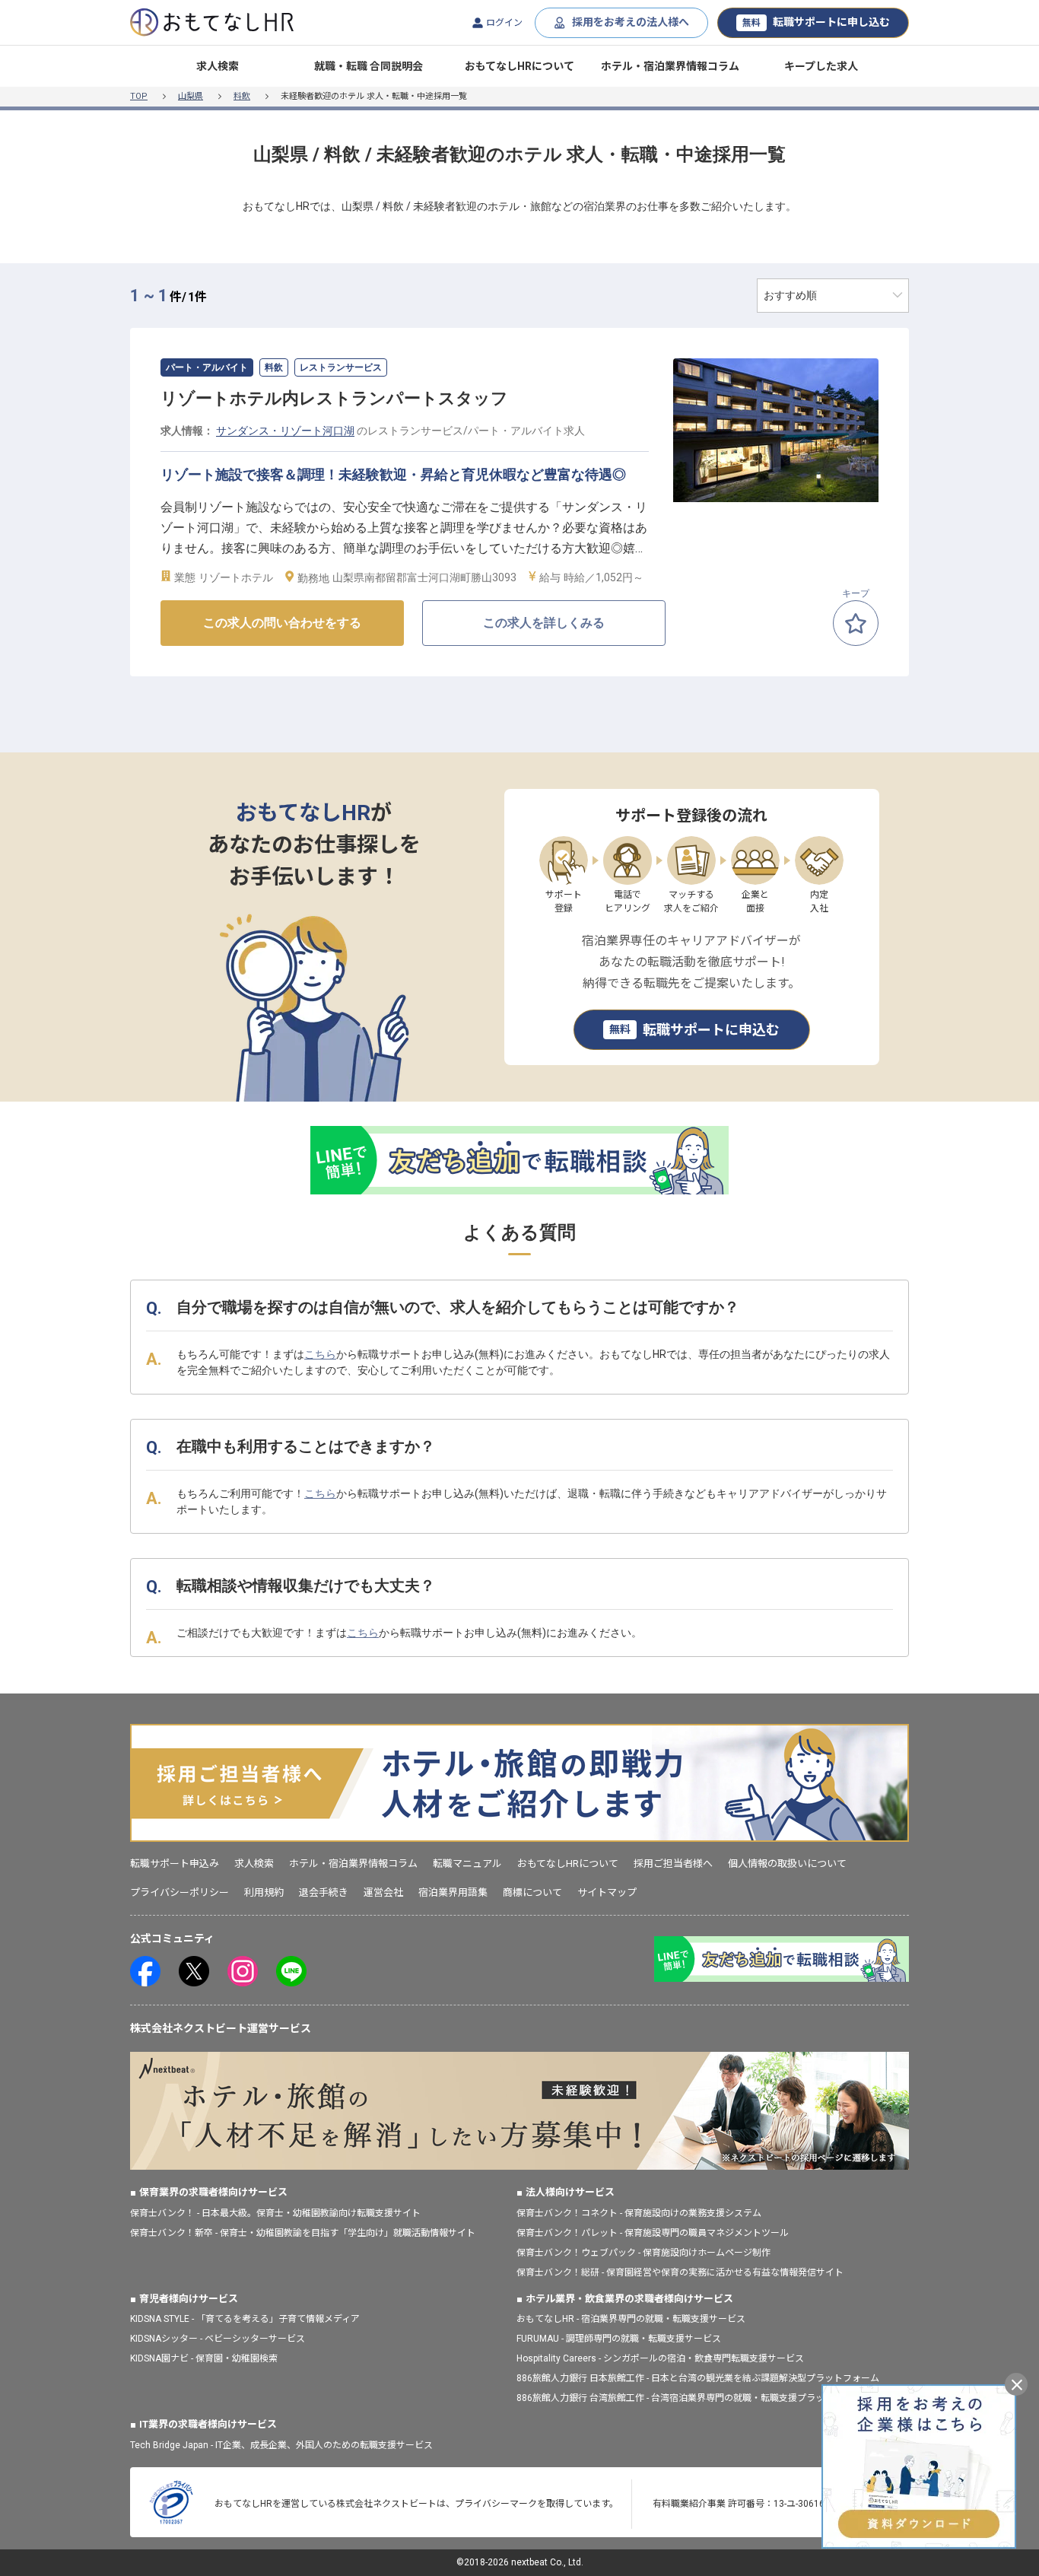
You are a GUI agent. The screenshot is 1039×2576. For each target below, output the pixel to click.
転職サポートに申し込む (816, 22)
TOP (139, 96)
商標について (532, 1892)
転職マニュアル (467, 1864)
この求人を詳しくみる (544, 623)
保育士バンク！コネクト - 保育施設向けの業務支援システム (639, 2213)
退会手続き (324, 1892)
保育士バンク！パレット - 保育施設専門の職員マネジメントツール (653, 2233)
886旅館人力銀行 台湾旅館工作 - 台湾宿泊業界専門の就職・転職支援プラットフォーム (693, 2398)
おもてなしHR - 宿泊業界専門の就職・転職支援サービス (631, 2319)
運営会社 (383, 1892)
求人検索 (218, 66)
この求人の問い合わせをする (282, 623)
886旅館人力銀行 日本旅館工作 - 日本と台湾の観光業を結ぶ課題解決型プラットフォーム (698, 2378)
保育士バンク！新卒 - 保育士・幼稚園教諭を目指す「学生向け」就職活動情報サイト (303, 2233)
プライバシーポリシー (180, 1892)
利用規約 (264, 1892)
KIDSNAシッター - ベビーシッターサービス (218, 2339)
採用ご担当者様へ (673, 1864)
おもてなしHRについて (519, 66)
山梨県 (191, 96)
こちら (320, 1354)
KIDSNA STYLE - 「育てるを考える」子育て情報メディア (245, 2319)
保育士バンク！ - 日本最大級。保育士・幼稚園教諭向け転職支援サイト (275, 2213)
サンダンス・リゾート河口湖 (285, 431)
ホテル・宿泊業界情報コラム (670, 66)
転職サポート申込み (175, 1864)
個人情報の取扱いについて (787, 1864)
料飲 (242, 96)
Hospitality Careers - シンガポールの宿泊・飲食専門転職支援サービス (660, 2358)
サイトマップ (607, 1892)
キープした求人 (821, 66)
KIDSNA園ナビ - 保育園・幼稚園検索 (204, 2358)
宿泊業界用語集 (453, 1892)
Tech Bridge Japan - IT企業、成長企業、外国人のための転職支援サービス (281, 2445)
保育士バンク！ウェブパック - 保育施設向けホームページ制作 (643, 2253)
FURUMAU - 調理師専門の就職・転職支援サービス (619, 2339)
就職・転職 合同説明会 (369, 66)
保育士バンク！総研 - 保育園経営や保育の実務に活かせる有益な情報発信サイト (680, 2272)
